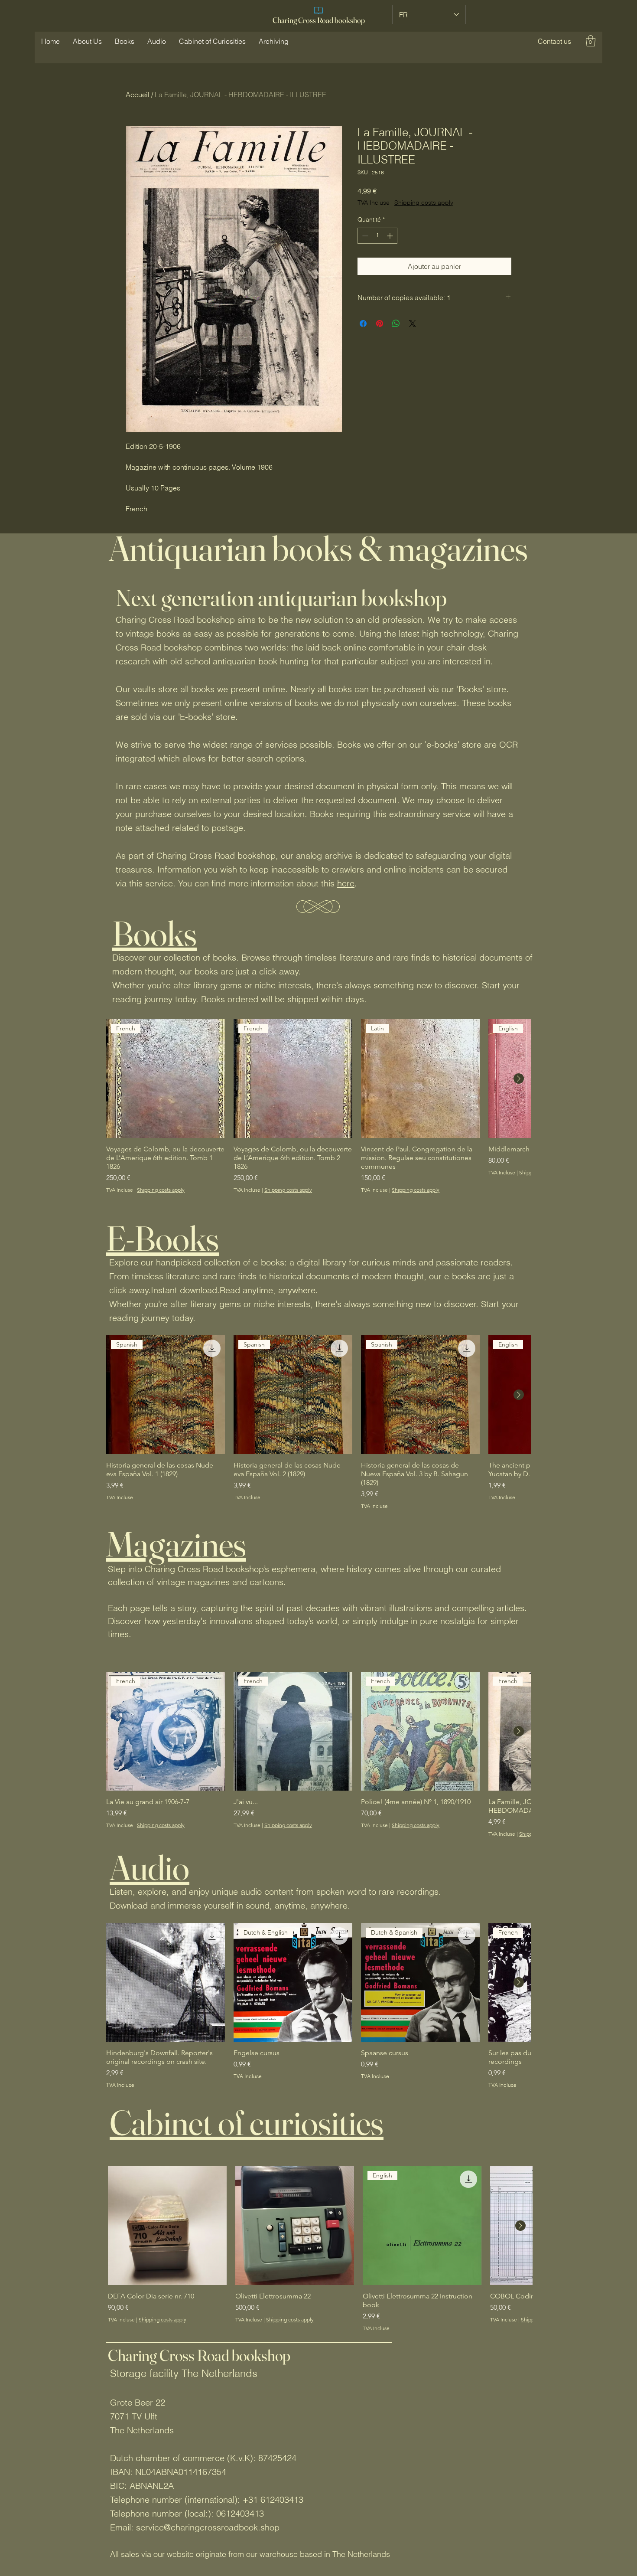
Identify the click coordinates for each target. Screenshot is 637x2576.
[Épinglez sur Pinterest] (380, 324)
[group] (318, 1106)
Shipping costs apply (424, 203)
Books (154, 933)
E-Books (162, 1238)
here (346, 883)
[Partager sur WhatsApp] (396, 324)
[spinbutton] (377, 236)
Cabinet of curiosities (247, 2122)
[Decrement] (364, 236)
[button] (554, 41)
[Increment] (391, 236)
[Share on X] (413, 324)
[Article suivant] (519, 1079)
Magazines (176, 1544)
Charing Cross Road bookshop (319, 20)
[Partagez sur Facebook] (363, 324)
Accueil (138, 95)
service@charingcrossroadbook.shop (208, 2527)
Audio (149, 1867)
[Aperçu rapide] (166, 1982)
